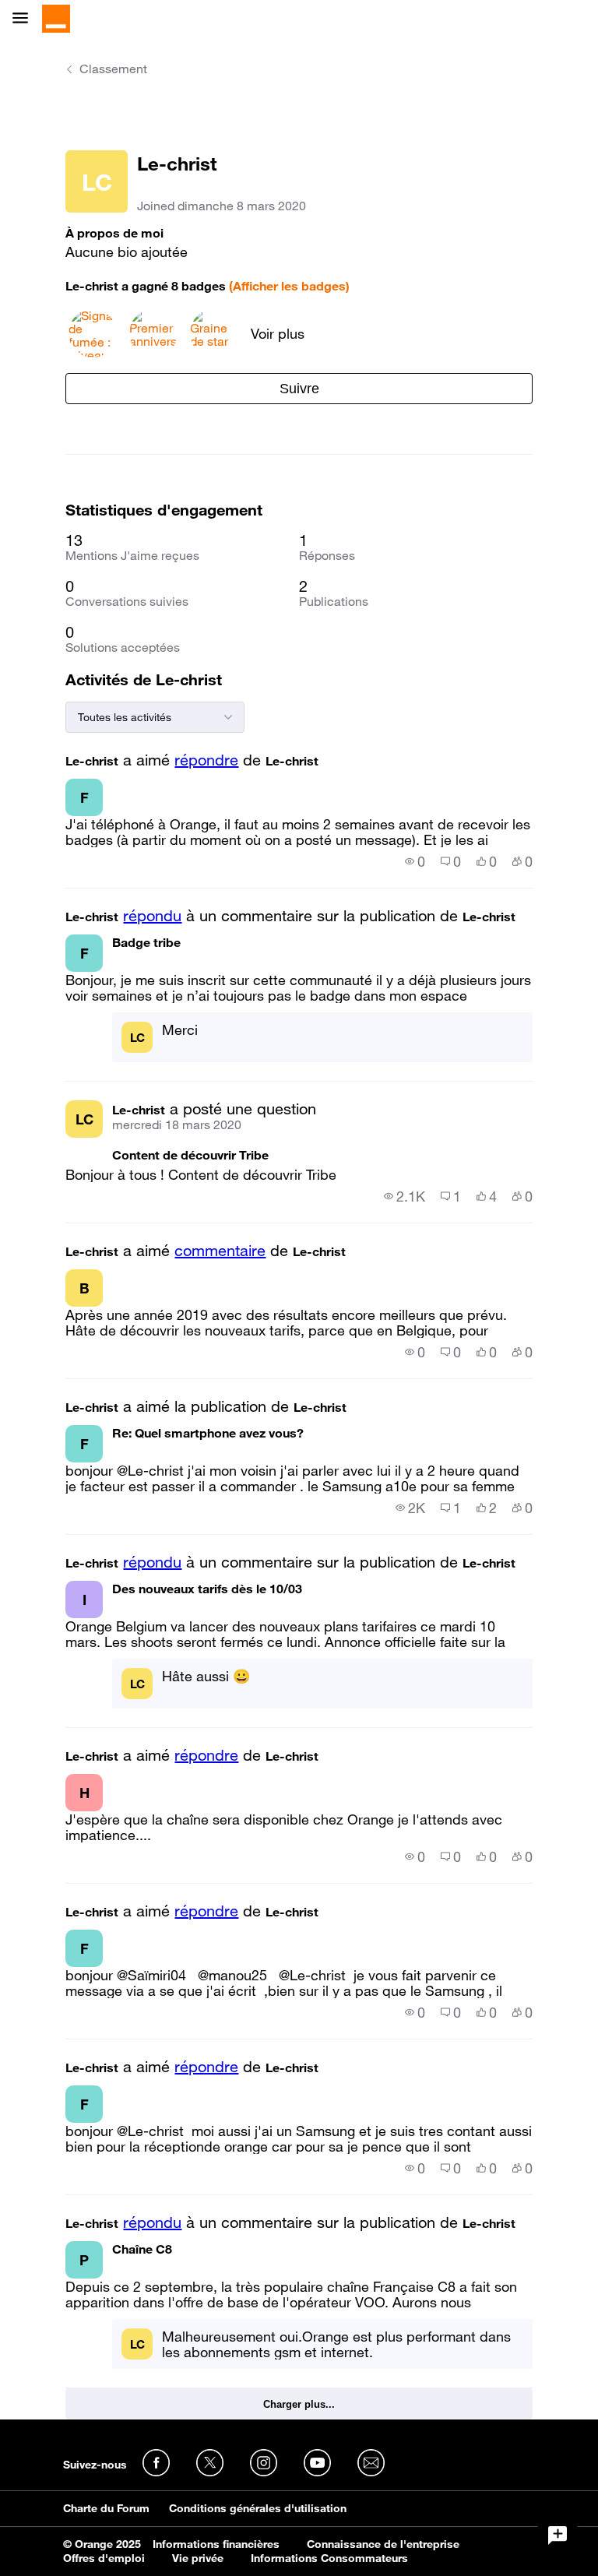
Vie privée (198, 2558)
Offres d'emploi (104, 2558)
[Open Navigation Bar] (25, 19)
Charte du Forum (106, 2508)
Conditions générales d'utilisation (258, 2508)
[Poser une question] (558, 2536)
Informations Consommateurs (329, 2558)
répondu (152, 916)
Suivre (299, 389)
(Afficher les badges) (289, 286)
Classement (113, 69)
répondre (206, 760)
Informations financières (216, 2544)
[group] (415, 861)
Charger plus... (299, 2404)
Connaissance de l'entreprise (383, 2544)
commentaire (220, 1251)
